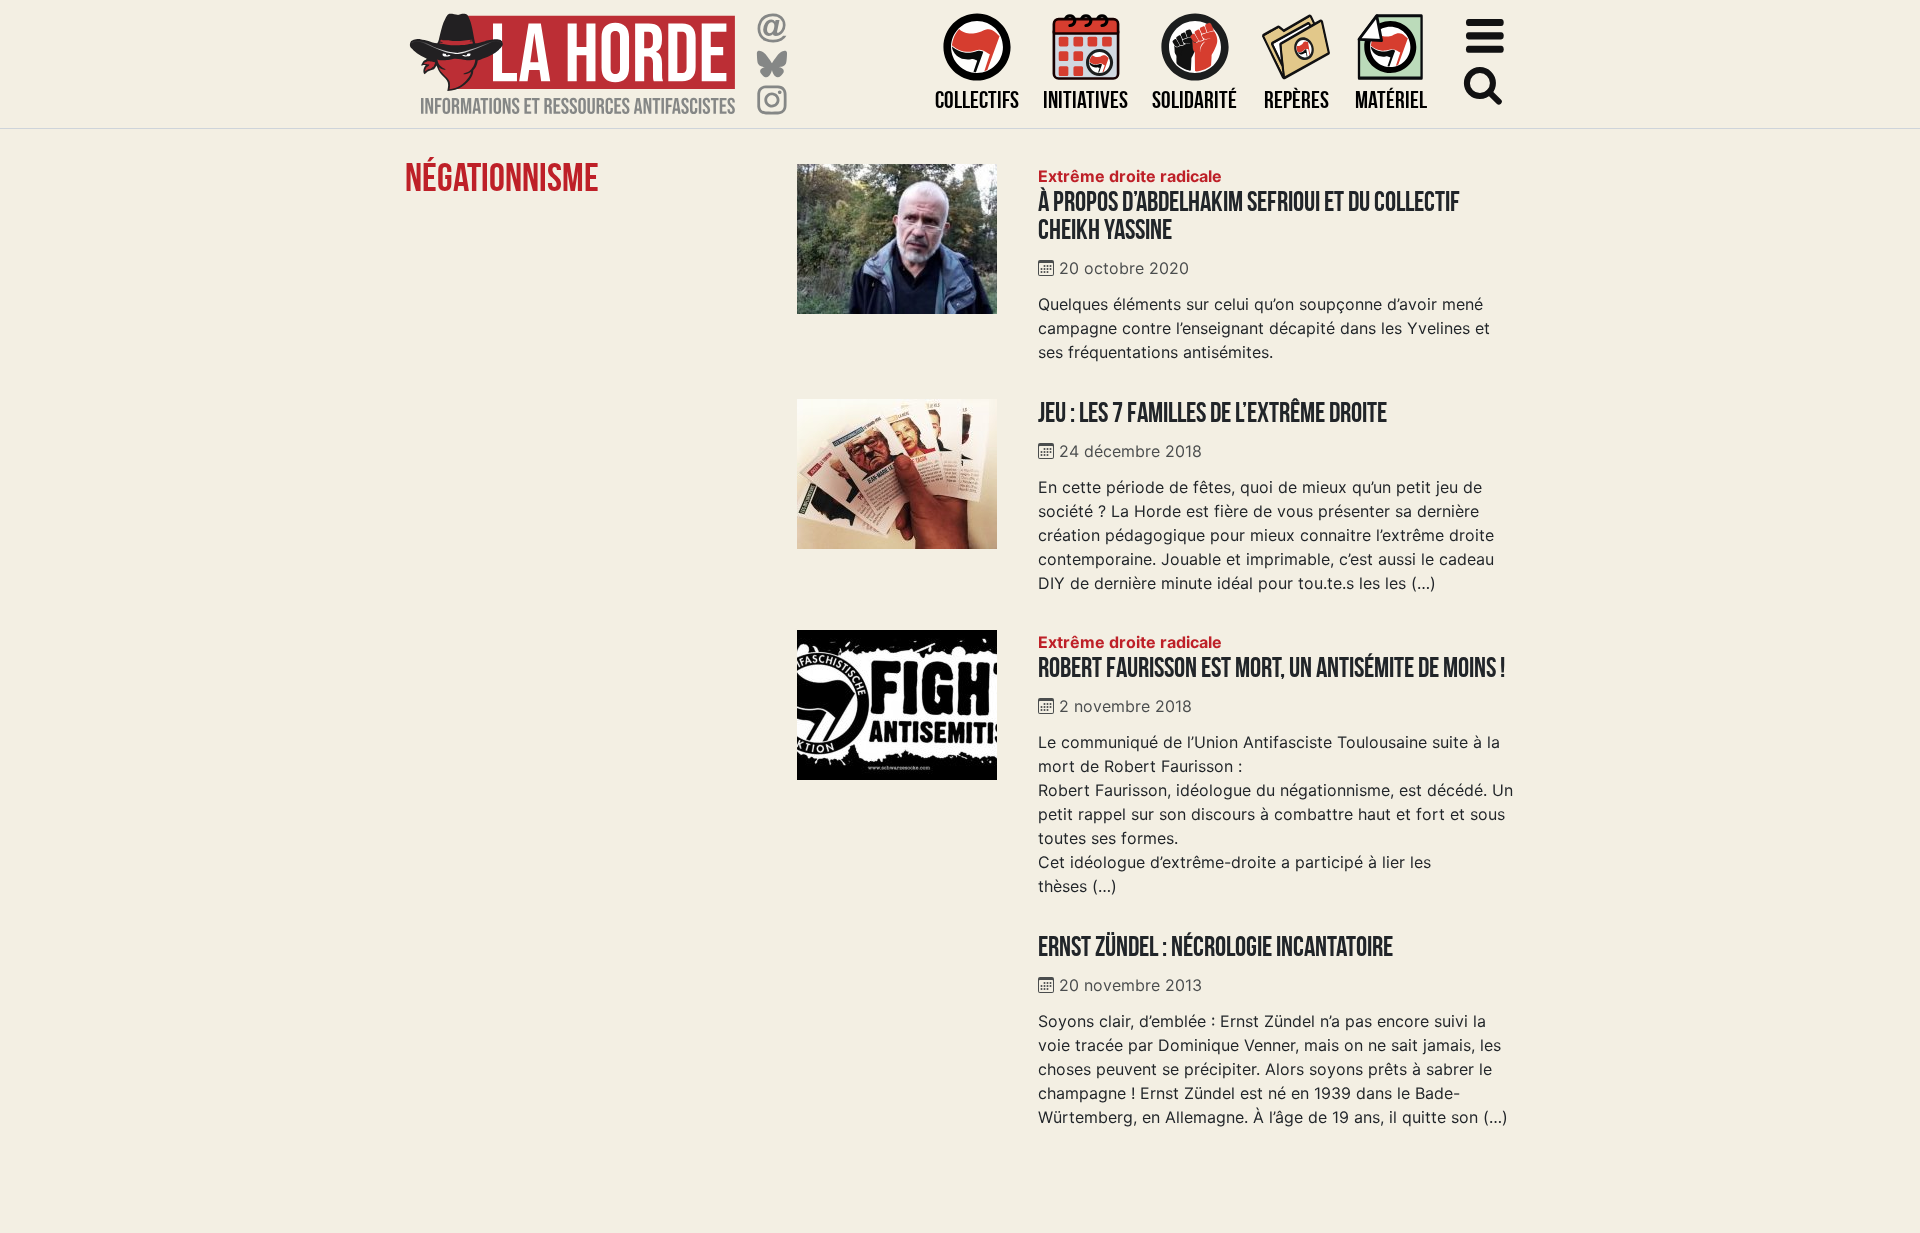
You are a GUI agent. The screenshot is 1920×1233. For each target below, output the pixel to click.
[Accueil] (572, 51)
